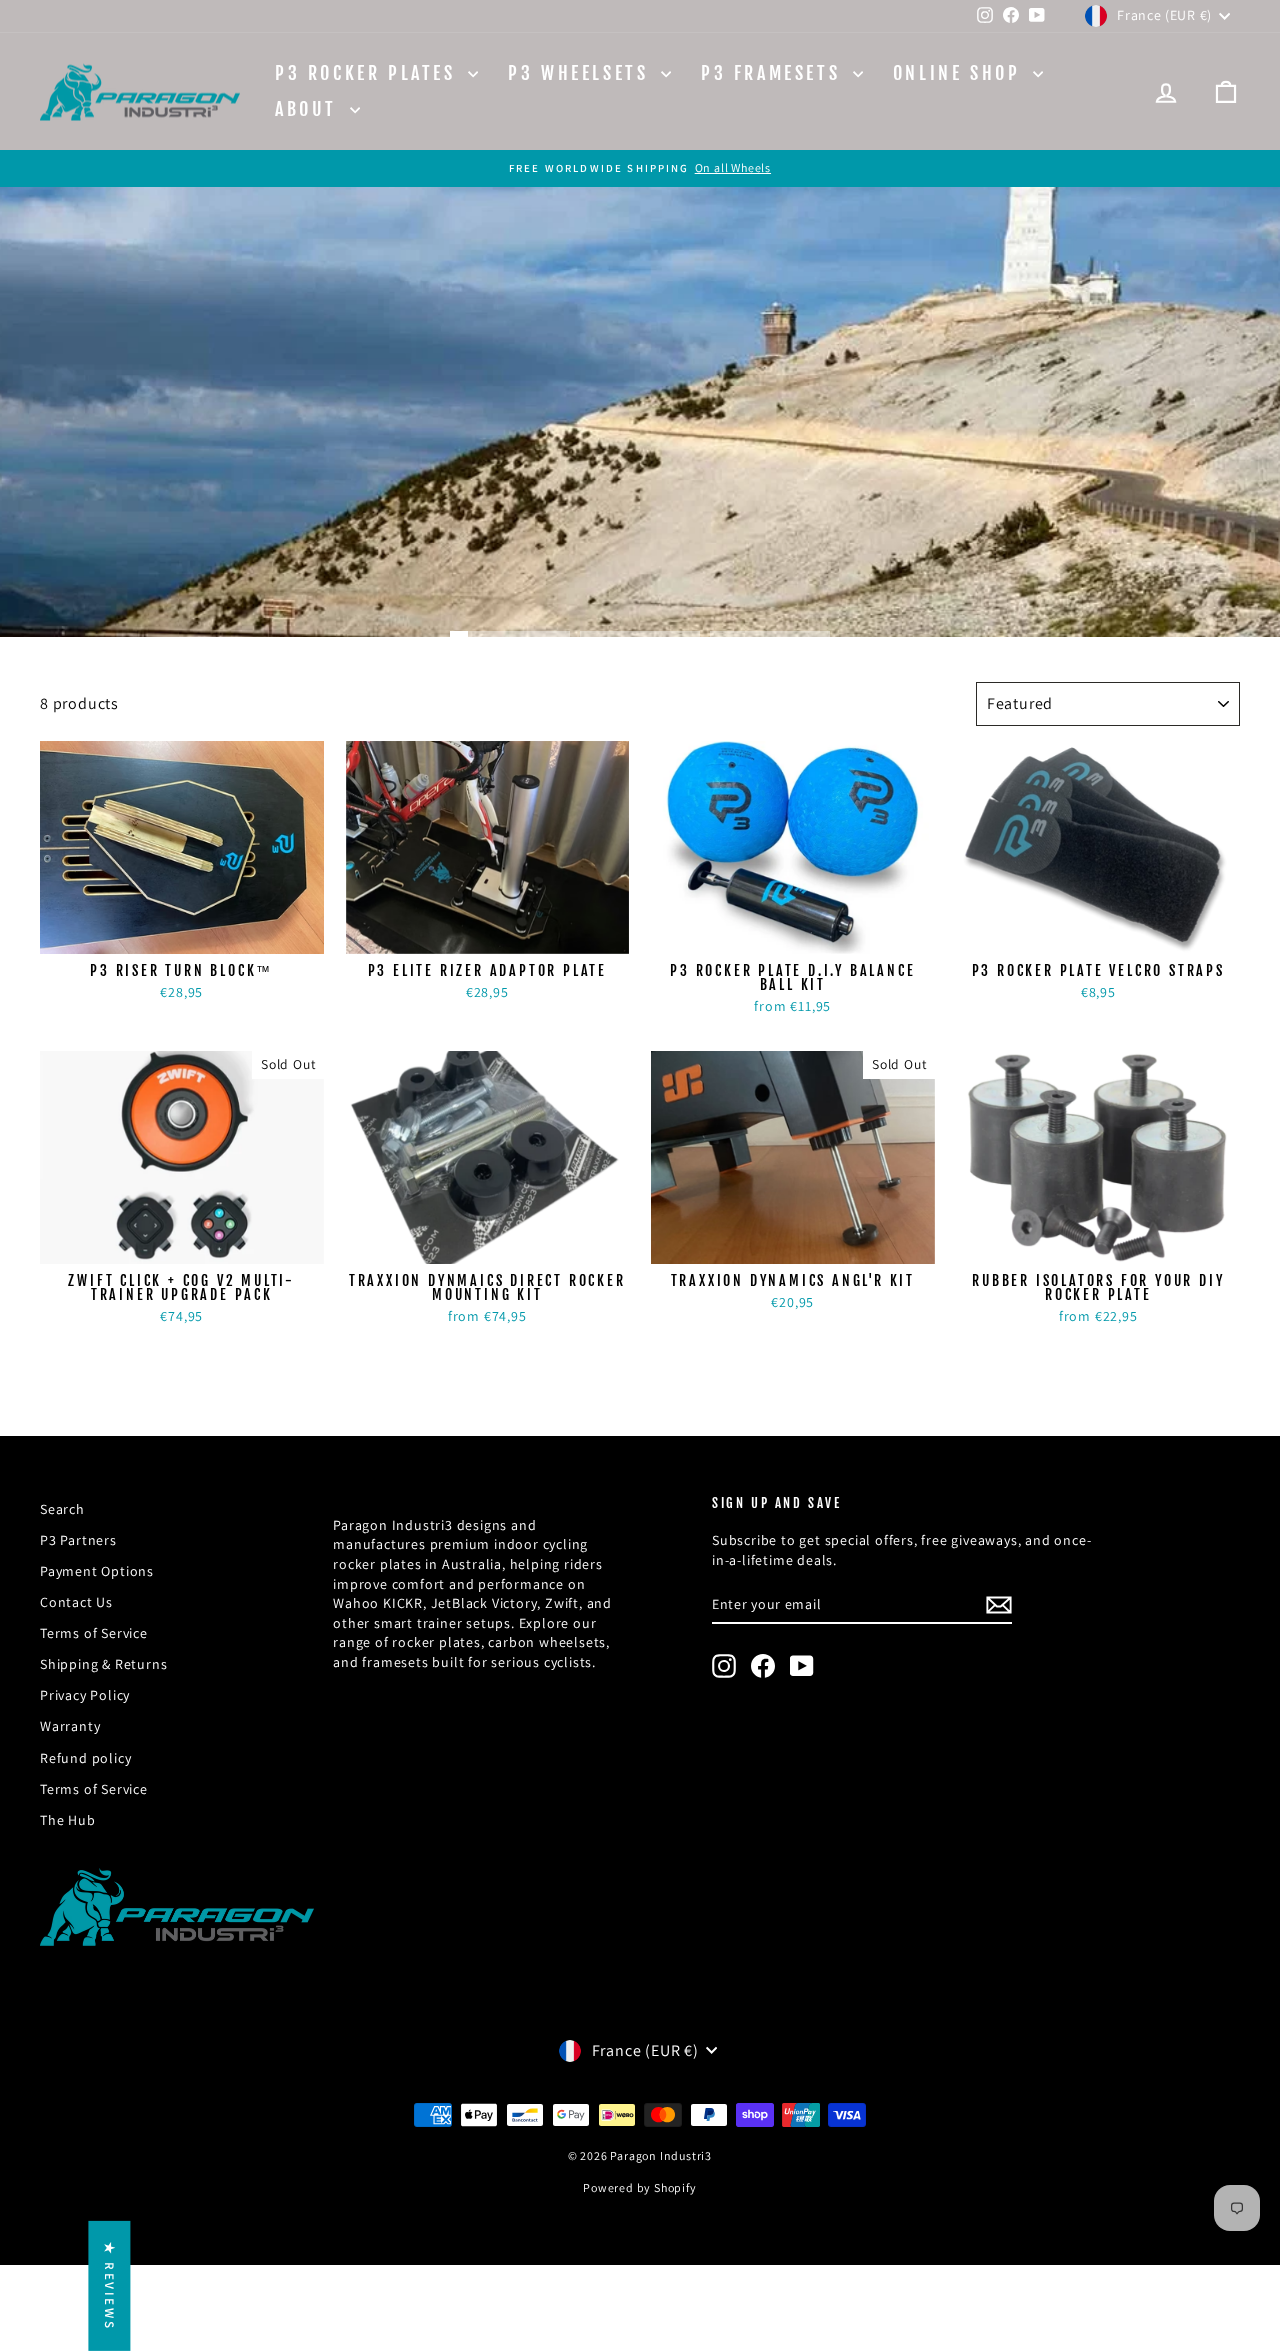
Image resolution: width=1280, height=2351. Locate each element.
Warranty (70, 1726)
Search (62, 1509)
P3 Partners (78, 1540)
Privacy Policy (85, 1695)
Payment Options (97, 1571)
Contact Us (76, 1602)
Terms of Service (94, 1633)
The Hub (68, 1820)
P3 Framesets (774, 73)
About (310, 109)
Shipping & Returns (103, 1664)
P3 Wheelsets (582, 73)
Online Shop (960, 73)
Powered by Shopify (639, 2187)
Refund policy (85, 1758)
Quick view (181, 933)
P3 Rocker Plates (369, 73)
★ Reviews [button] (109, 2285)
